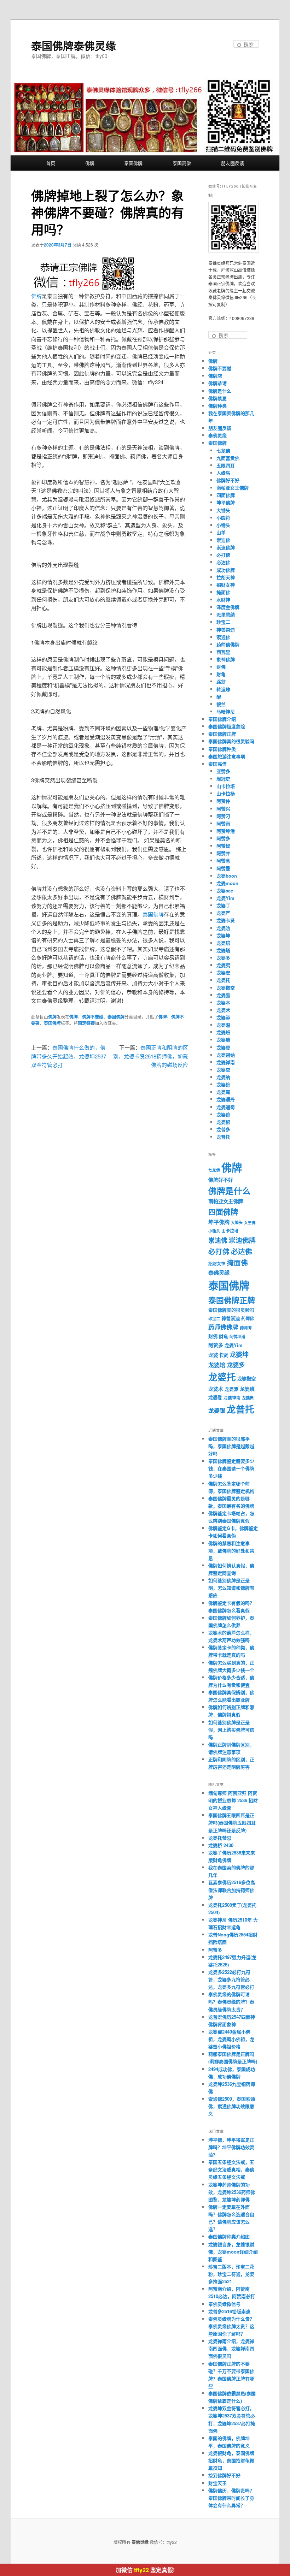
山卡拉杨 (226, 793)
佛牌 (90, 163)
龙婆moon (227, 883)
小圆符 (223, 518)
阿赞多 (223, 838)
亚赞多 (223, 771)
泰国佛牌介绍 (222, 719)
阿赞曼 (223, 868)
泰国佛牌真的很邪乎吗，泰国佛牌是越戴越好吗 (231, 1446)
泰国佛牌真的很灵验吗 (231, 741)
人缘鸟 (223, 473)
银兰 (221, 704)
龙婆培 (223, 943)
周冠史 (223, 779)
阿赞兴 (223, 809)
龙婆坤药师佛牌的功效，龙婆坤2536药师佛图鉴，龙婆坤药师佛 (232, 2192)
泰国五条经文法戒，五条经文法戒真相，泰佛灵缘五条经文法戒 (231, 2169)
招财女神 (226, 585)
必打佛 (223, 555)
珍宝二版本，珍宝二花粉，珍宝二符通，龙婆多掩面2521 (231, 2274)
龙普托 (223, 1137)
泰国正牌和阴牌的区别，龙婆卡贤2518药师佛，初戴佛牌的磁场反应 (151, 1056)
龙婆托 (223, 980)
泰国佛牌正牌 (222, 734)
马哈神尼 (226, 711)
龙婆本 (223, 1002)
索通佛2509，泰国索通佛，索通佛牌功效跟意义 (232, 2106)
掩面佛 (223, 592)
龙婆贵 (248, 1398)
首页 (51, 163)
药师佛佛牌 (228, 644)
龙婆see (225, 891)
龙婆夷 (223, 965)
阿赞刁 (223, 816)
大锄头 (223, 510)
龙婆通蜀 (226, 1107)
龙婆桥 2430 (221, 1845)
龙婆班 (223, 1032)
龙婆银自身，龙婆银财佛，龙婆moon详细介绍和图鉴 (233, 2252)
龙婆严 (223, 913)
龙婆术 (223, 1010)
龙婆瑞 (223, 1040)
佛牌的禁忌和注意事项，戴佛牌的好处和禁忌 (231, 1551)
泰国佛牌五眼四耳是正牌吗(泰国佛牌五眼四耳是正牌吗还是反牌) (232, 1823)
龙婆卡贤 (226, 920)
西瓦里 (223, 652)
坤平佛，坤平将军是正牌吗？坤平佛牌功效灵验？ (231, 2147)
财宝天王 (217, 2483)
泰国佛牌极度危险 (227, 726)
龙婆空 (223, 1070)
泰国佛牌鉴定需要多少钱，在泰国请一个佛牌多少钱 (231, 1468)
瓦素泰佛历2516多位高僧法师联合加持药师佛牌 (232, 1890)
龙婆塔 (223, 950)
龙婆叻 (223, 928)
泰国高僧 (182, 163)
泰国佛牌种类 (222, 749)
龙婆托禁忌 (220, 1838)
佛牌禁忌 (217, 398)
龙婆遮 (223, 1114)
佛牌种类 (217, 406)
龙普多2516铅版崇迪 (229, 2311)
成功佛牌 (226, 570)
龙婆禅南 (226, 1062)
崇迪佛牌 (226, 547)
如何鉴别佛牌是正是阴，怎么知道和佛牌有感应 (231, 1588)
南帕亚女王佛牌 (233, 488)
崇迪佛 (223, 540)
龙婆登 (223, 1047)
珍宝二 (223, 622)
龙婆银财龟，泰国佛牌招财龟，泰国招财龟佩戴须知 (231, 2460)
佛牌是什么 (220, 391)
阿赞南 (223, 823)
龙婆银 (223, 1122)
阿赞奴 (223, 846)
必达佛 (223, 562)
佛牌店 (215, 376)
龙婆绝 (223, 1084)
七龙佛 (223, 450)
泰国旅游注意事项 (227, 756)
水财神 (223, 600)
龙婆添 (223, 1017)
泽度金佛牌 (228, 607)
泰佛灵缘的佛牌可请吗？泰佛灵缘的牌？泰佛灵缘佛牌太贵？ (231, 2002)
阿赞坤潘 (226, 831)
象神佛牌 (226, 659)
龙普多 (223, 1129)
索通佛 (223, 637)
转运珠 (223, 689)
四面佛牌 (226, 495)
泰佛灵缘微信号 (224, 2304)
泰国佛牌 (133, 163)
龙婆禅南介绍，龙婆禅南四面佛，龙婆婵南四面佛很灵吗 (231, 2348)
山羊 (221, 532)
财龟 (221, 674)
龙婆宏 (223, 972)
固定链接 (86, 1023)
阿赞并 (223, 853)
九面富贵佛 (228, 458)
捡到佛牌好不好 (224, 2475)
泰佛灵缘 (217, 435)
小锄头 (223, 525)
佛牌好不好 (228, 480)
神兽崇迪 (226, 630)
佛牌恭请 (217, 383)
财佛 (221, 667)
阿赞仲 (223, 801)
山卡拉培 (226, 786)
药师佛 (248, 1318)
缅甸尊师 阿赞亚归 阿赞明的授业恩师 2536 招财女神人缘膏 (233, 1800)
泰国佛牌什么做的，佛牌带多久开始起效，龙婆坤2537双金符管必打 (69, 1056)
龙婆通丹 (226, 1099)
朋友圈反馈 (233, 163)
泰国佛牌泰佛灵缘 (74, 45)
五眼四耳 (226, 465)
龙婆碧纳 (226, 1055)
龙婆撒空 (226, 988)
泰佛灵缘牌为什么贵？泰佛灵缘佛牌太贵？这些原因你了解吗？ (231, 2326)
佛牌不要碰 (93, 1017)
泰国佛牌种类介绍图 (229, 2236)
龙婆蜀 (223, 1092)
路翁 (221, 681)
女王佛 (250, 1222)
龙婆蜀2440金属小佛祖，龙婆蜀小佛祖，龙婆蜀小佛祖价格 (231, 2039)
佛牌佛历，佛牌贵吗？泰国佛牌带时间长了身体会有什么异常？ (231, 2498)
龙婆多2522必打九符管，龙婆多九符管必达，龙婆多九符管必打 (231, 1979)
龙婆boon (227, 876)
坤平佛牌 (226, 502)
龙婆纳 (223, 1077)
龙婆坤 (223, 935)
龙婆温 (223, 1025)
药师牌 (246, 1328)
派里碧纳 (226, 614)
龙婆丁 (223, 905)
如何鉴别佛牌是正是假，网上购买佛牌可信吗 (231, 1730)
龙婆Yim (225, 898)
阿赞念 (223, 860)
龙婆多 (223, 958)
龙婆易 (223, 995)
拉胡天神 (226, 577)
